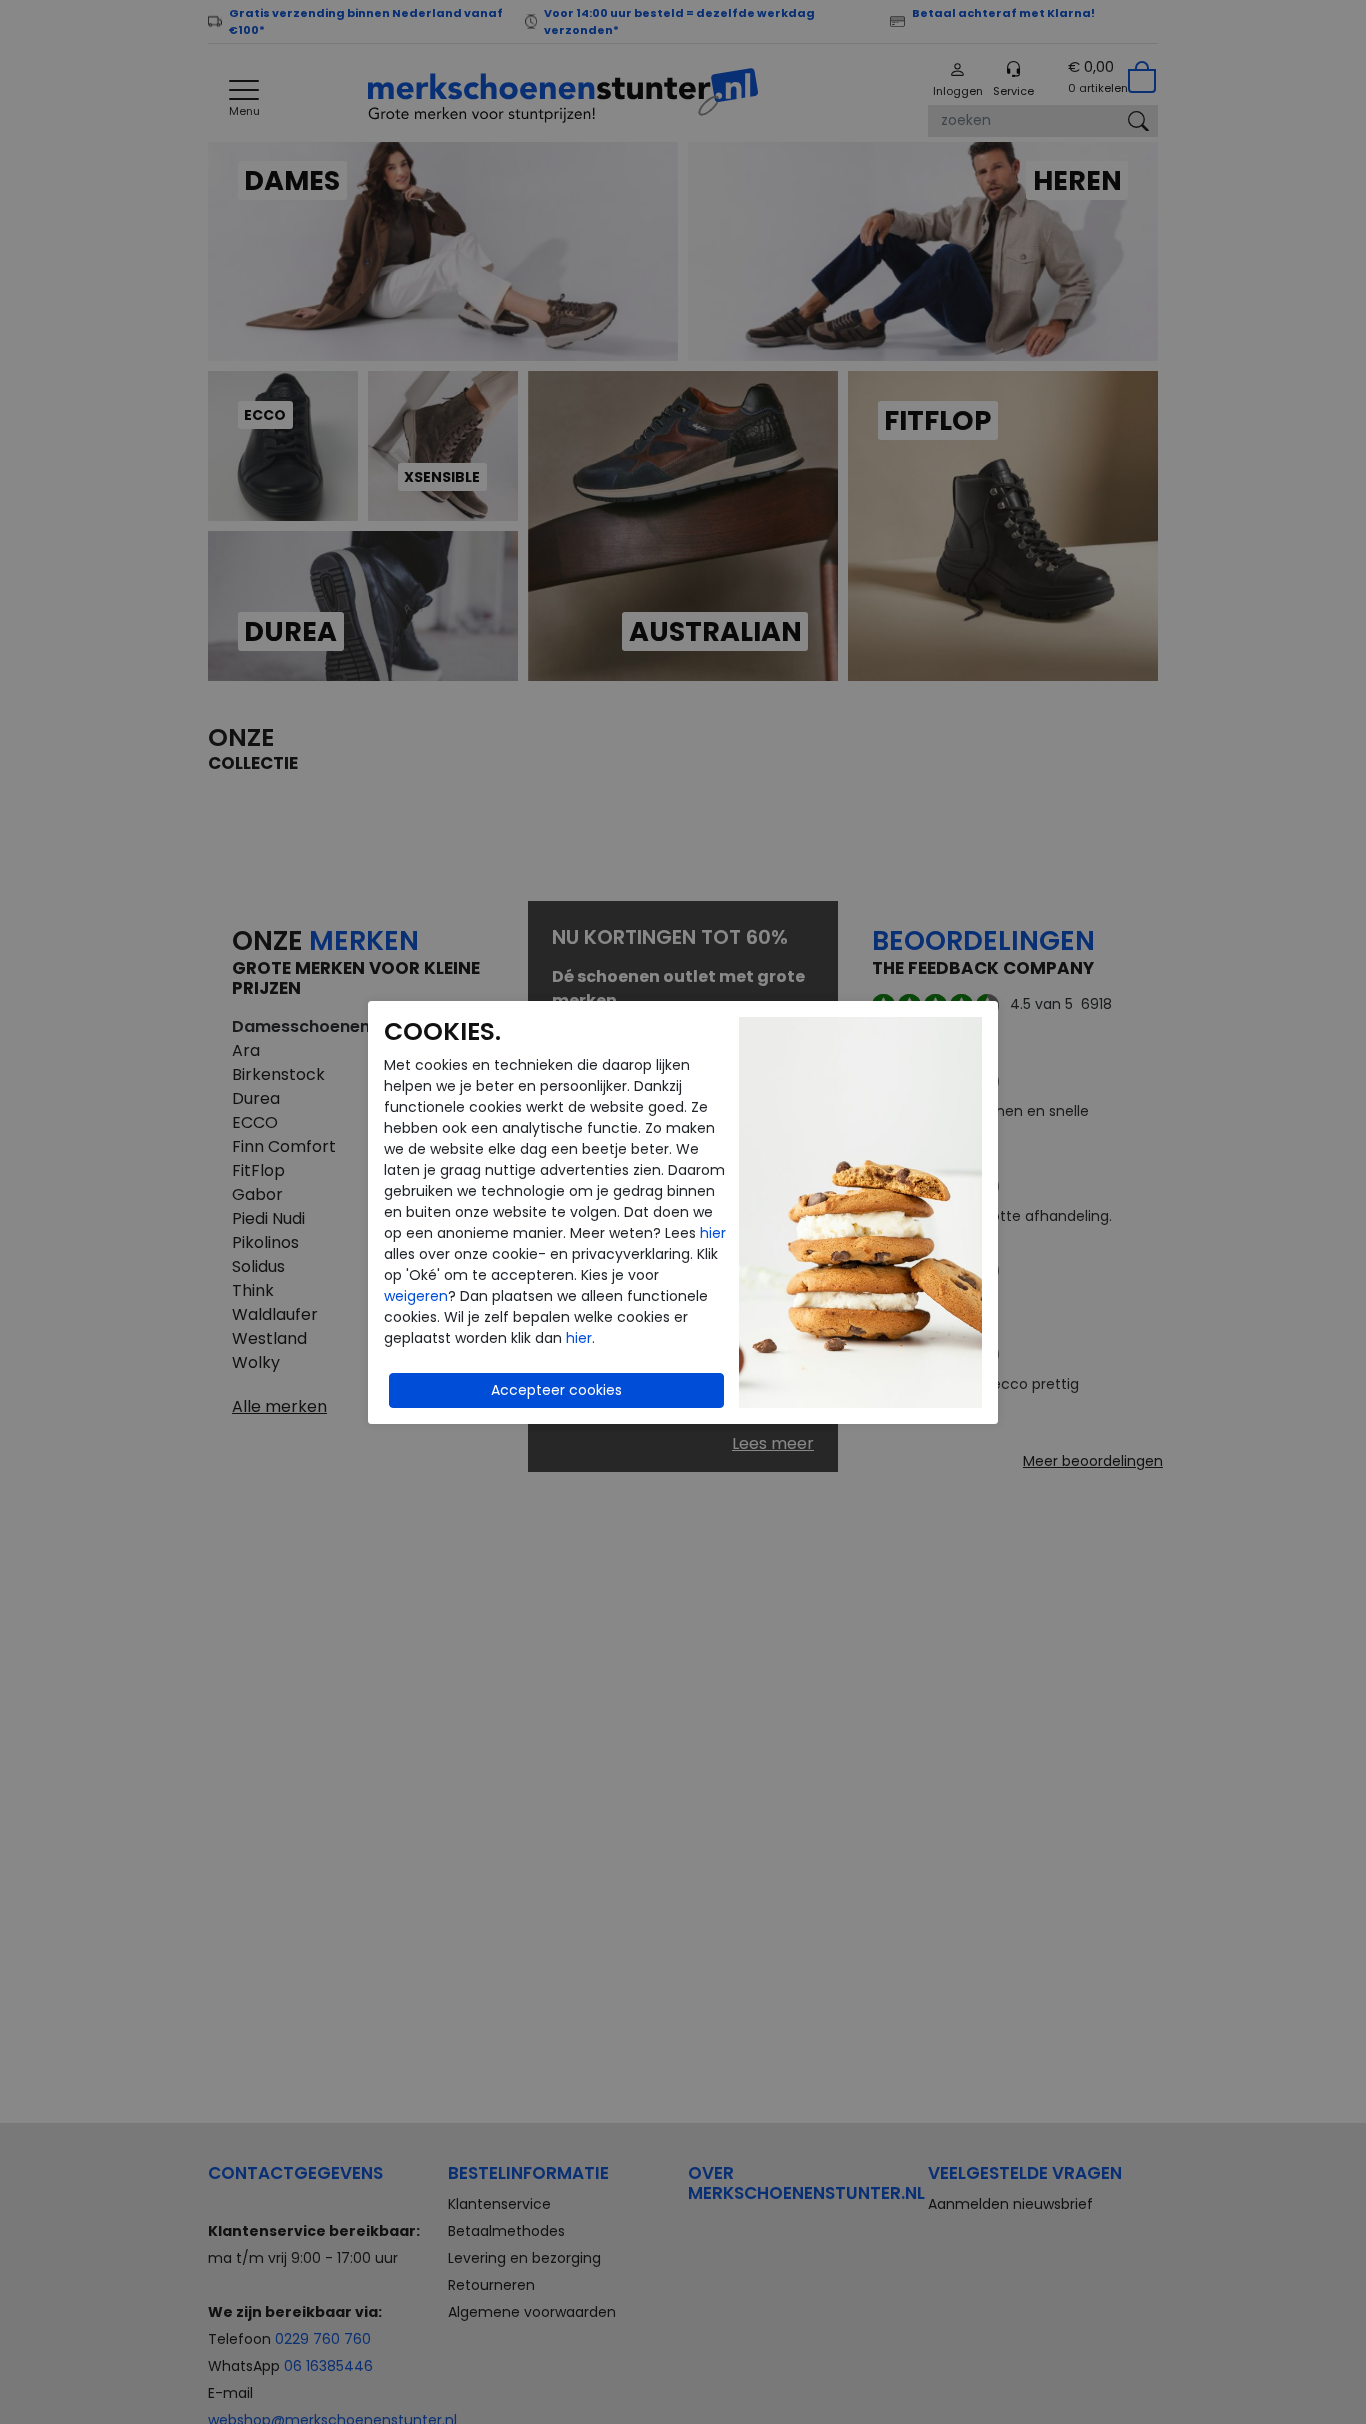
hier (713, 1233)
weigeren (416, 1296)
